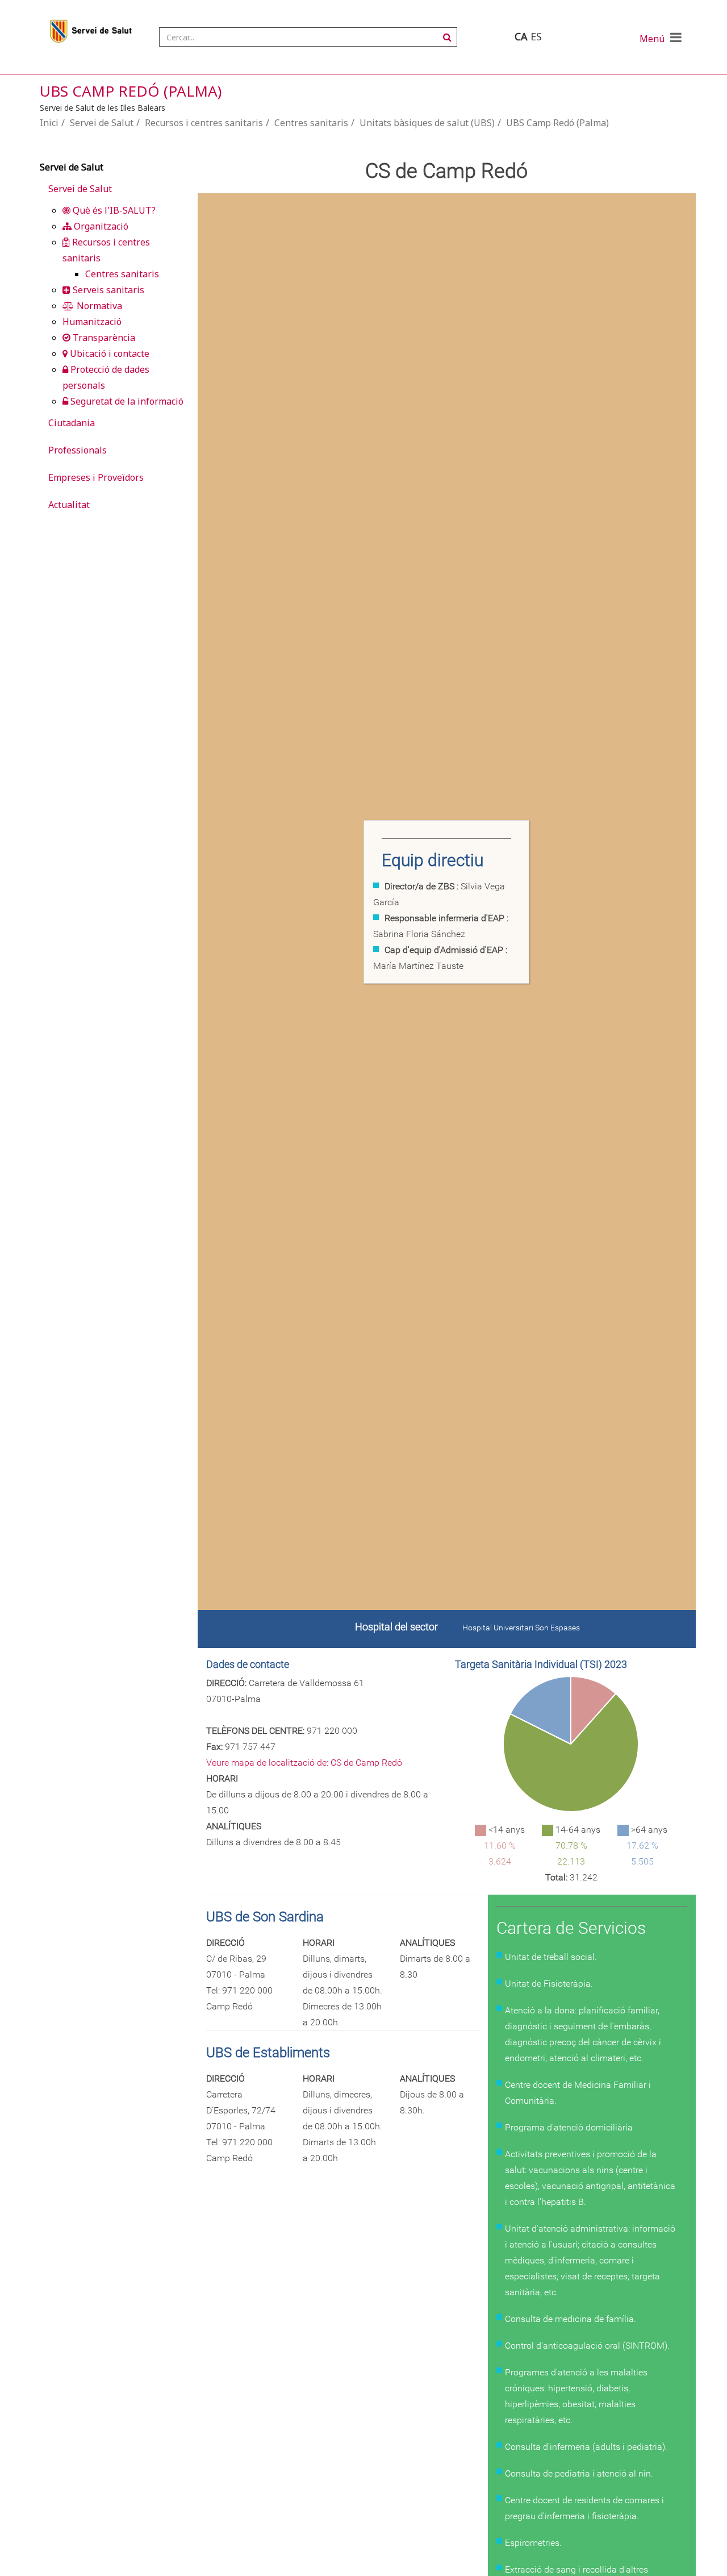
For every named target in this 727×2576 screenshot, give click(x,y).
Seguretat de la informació (126, 401)
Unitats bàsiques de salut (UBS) (427, 123)
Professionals (78, 450)
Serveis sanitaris (107, 290)
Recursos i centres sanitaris (204, 123)
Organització (100, 226)
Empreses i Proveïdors (96, 477)
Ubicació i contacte (108, 353)
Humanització (92, 322)
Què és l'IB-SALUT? (113, 210)
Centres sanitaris (311, 123)
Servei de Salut (102, 123)
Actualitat (69, 505)
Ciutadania (72, 423)
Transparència (103, 338)
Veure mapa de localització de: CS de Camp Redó (304, 1763)
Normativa (98, 306)
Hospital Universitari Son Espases (521, 1628)
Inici (49, 123)
